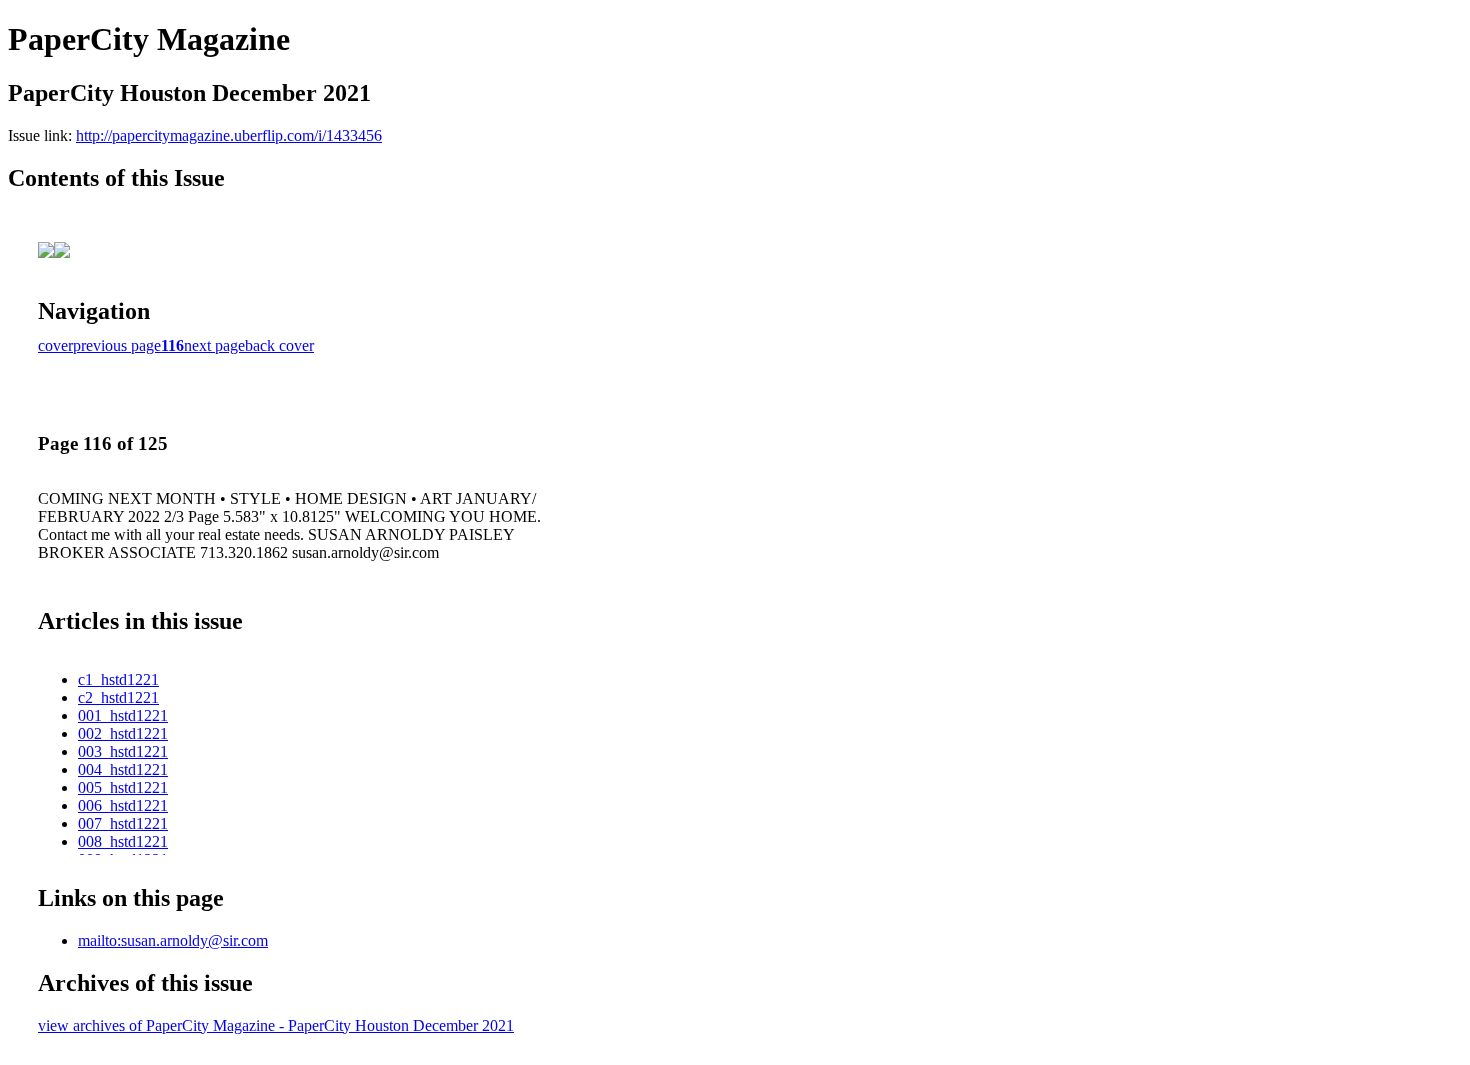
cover (55, 345)
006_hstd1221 (123, 805)
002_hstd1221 (123, 733)
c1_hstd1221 (118, 679)
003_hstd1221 (123, 751)
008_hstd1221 (123, 841)
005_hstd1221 (123, 787)
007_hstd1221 (123, 823)
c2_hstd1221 (118, 697)
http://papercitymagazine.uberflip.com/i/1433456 (229, 135)
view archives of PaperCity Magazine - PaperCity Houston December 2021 (276, 1025)
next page (214, 345)
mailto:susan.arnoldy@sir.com (173, 940)
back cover (279, 345)
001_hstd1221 (123, 715)
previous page (117, 345)
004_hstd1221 (123, 769)
